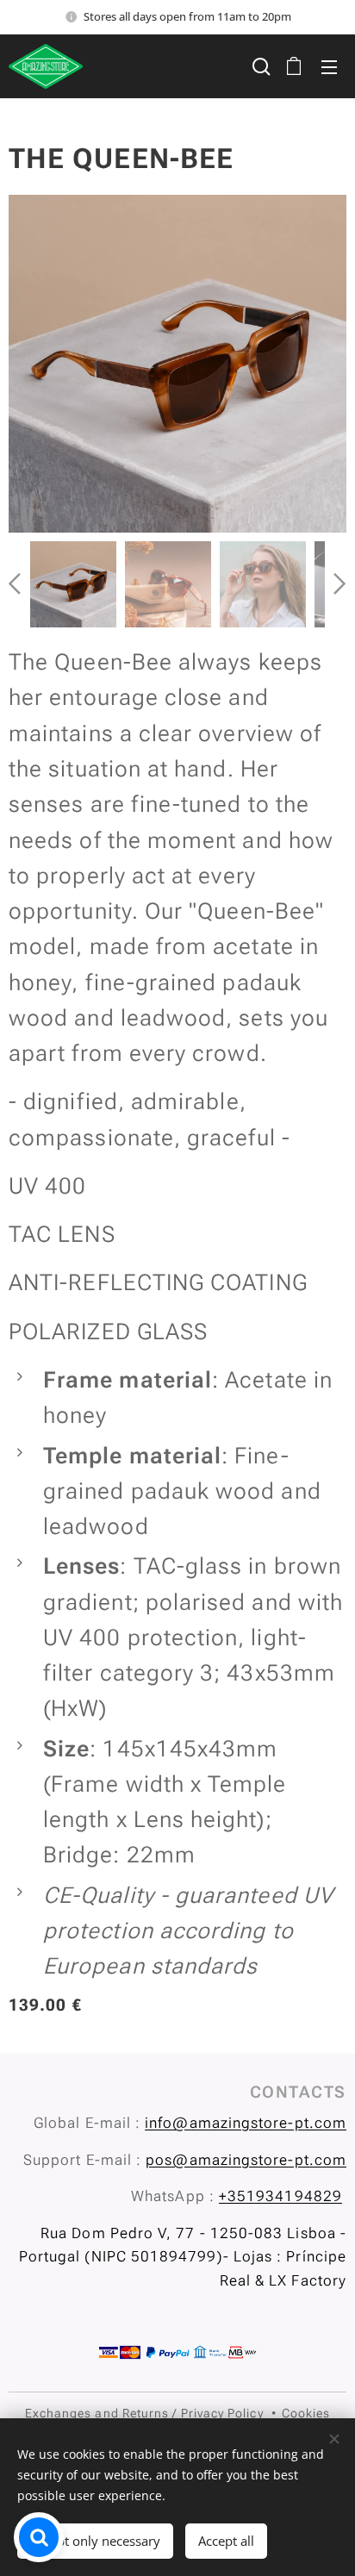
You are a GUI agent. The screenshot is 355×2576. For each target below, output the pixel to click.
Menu (329, 66)
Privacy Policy (222, 2413)
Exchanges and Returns (97, 2413)
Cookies (306, 2413)
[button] (259, 66)
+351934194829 (280, 2196)
